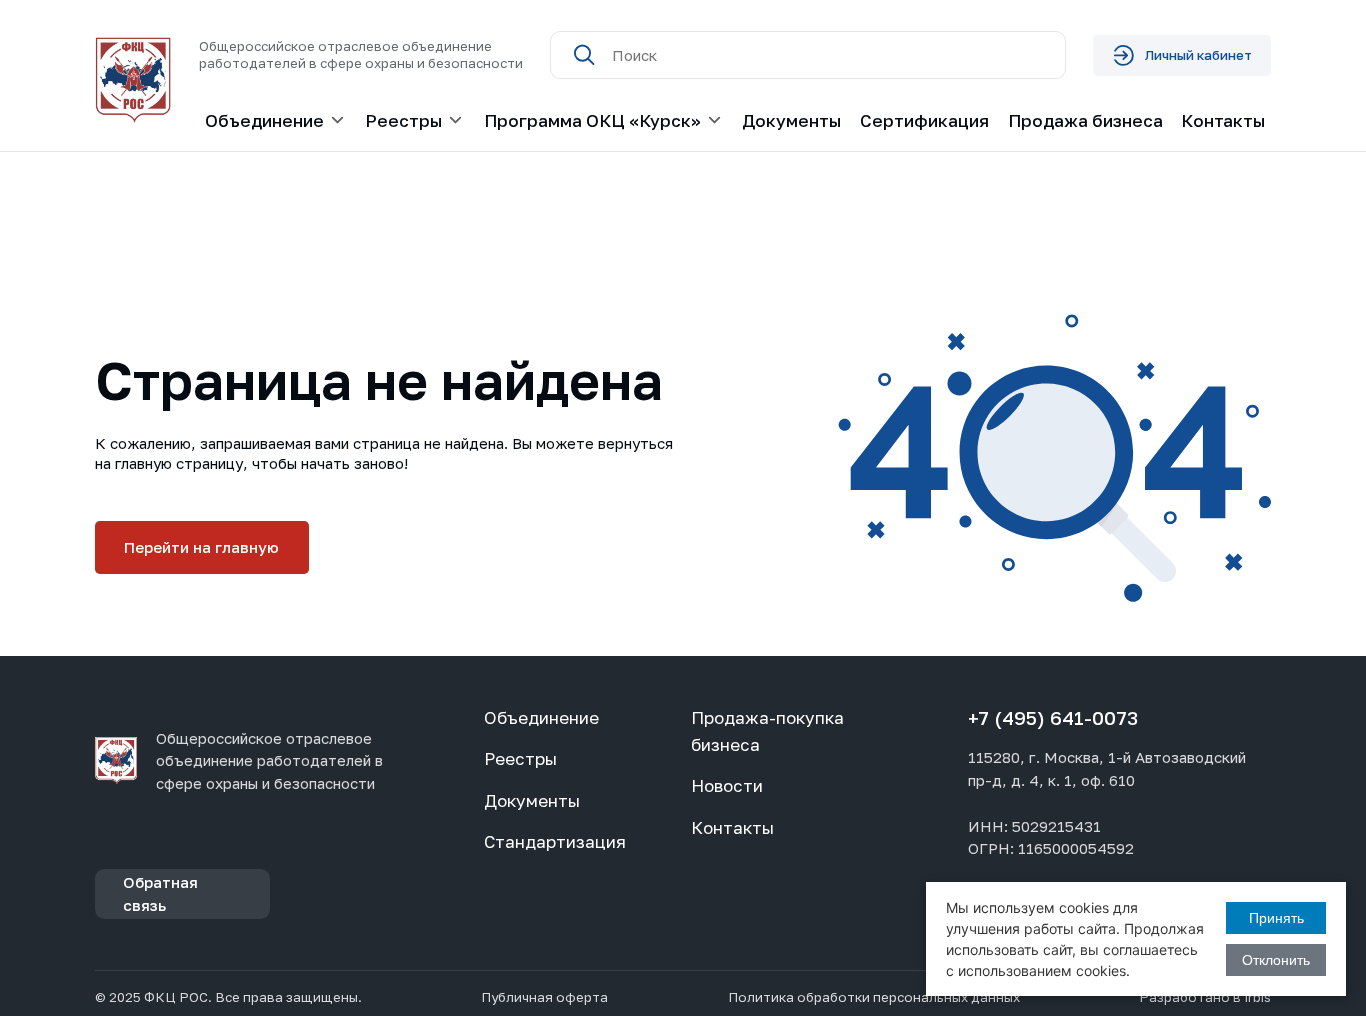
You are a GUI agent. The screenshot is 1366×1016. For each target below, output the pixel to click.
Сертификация (924, 120)
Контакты (1223, 120)
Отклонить (1276, 960)
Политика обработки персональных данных (874, 997)
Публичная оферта (544, 997)
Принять (1276, 918)
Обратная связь (160, 893)
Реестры (520, 758)
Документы (791, 120)
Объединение (541, 717)
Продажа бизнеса (1085, 120)
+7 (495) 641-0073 (1053, 717)
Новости (727, 785)
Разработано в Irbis (1205, 997)
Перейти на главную (201, 547)
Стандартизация (555, 841)
